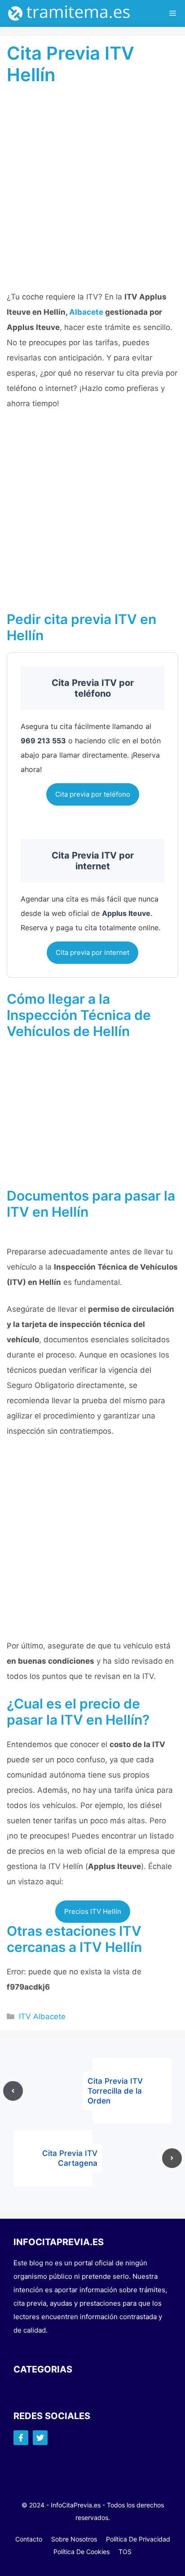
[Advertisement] (92, 193)
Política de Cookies (81, 2552)
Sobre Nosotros (74, 2539)
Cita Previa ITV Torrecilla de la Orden (115, 2091)
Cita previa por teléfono (93, 794)
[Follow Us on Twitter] (40, 2438)
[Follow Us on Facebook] (21, 2438)
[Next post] (172, 2158)
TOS (125, 2552)
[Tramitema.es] (74, 13)
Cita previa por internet (92, 952)
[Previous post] (13, 2091)
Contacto (29, 2539)
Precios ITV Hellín (93, 1911)
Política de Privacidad (138, 2539)
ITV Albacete (42, 2017)
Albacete (86, 312)
